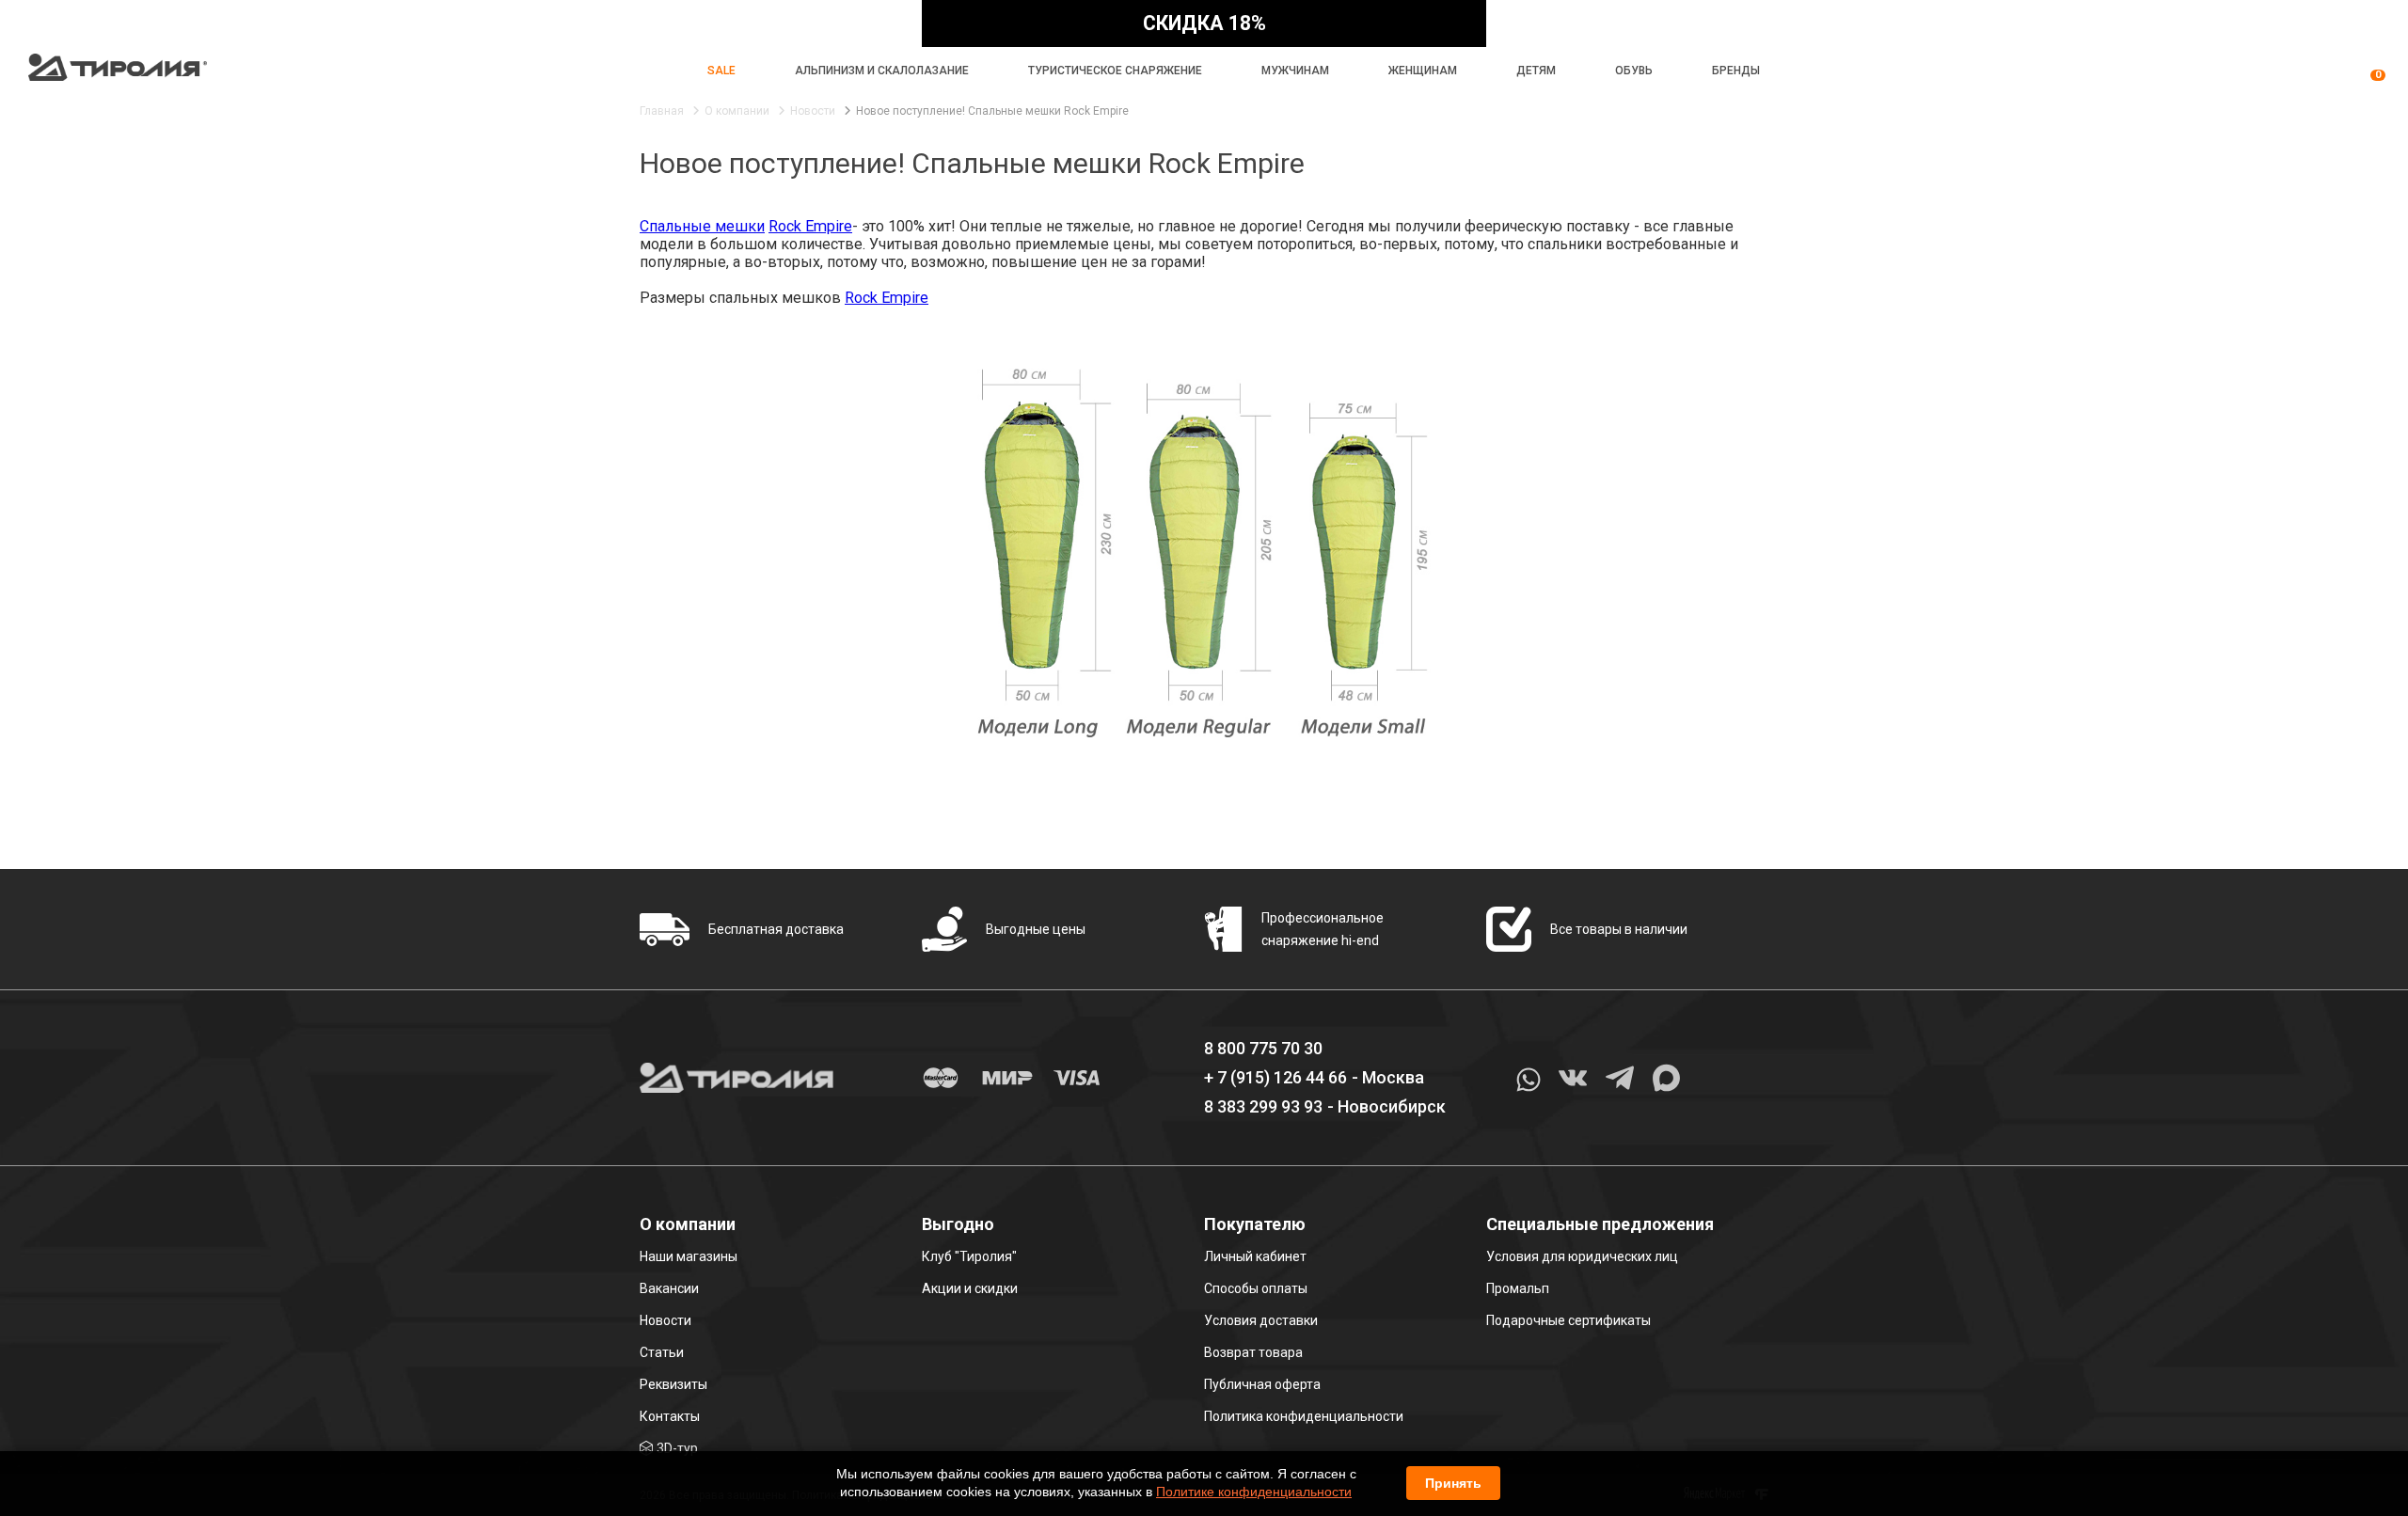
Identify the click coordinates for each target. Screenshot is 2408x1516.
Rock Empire (810, 226)
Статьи (662, 1352)
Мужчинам (1295, 71)
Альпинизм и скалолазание (882, 71)
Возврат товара (1253, 1352)
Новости (665, 1320)
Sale (721, 71)
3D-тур (677, 1448)
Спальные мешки (702, 226)
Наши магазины (689, 1256)
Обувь (1634, 71)
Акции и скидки (970, 1288)
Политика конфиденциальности (1304, 1416)
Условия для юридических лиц (1582, 1256)
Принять (1453, 1483)
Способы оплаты (1256, 1288)
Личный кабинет (1255, 1256)
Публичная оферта (1262, 1384)
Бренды (1736, 71)
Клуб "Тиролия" (969, 1256)
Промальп (1518, 1288)
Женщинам (1423, 71)
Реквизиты (673, 1384)
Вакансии (669, 1288)
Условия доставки (1261, 1320)
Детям (1536, 71)
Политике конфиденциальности (1254, 1492)
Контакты (670, 1416)
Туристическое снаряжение (1115, 71)
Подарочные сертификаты (1568, 1320)
